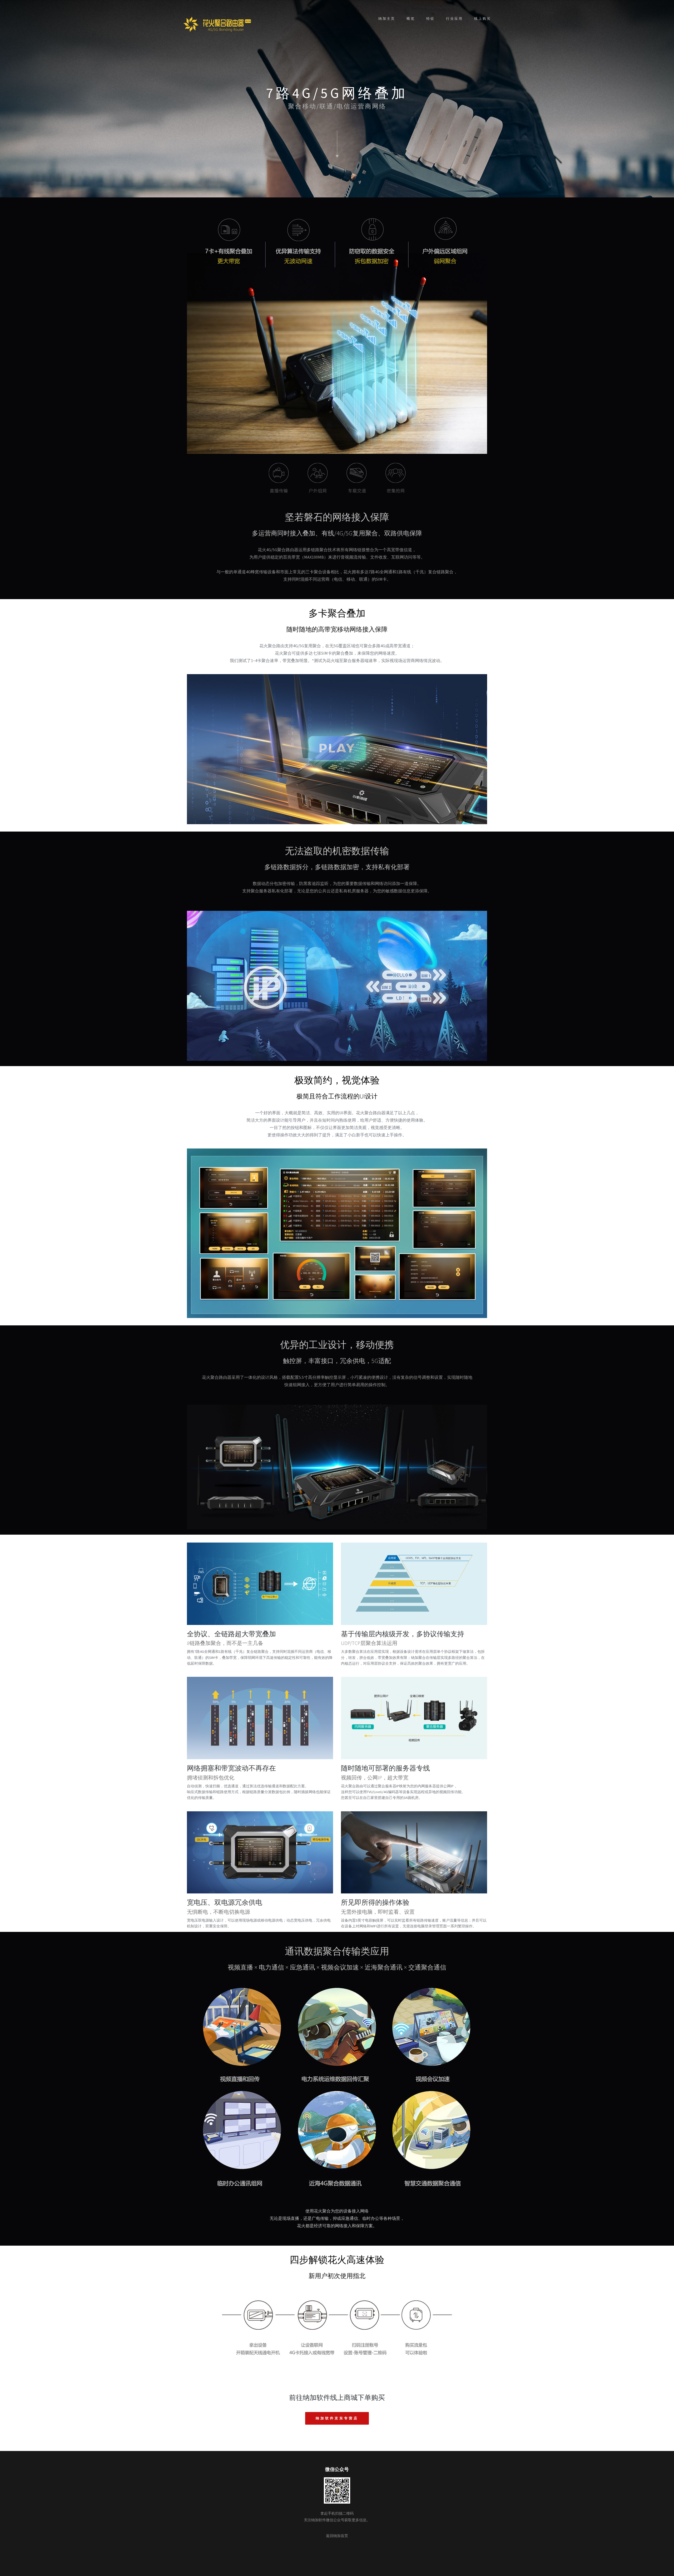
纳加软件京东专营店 (337, 2418)
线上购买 (483, 19)
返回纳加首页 (337, 2536)
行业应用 (454, 19)
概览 (411, 19)
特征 (430, 19)
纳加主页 (387, 19)
